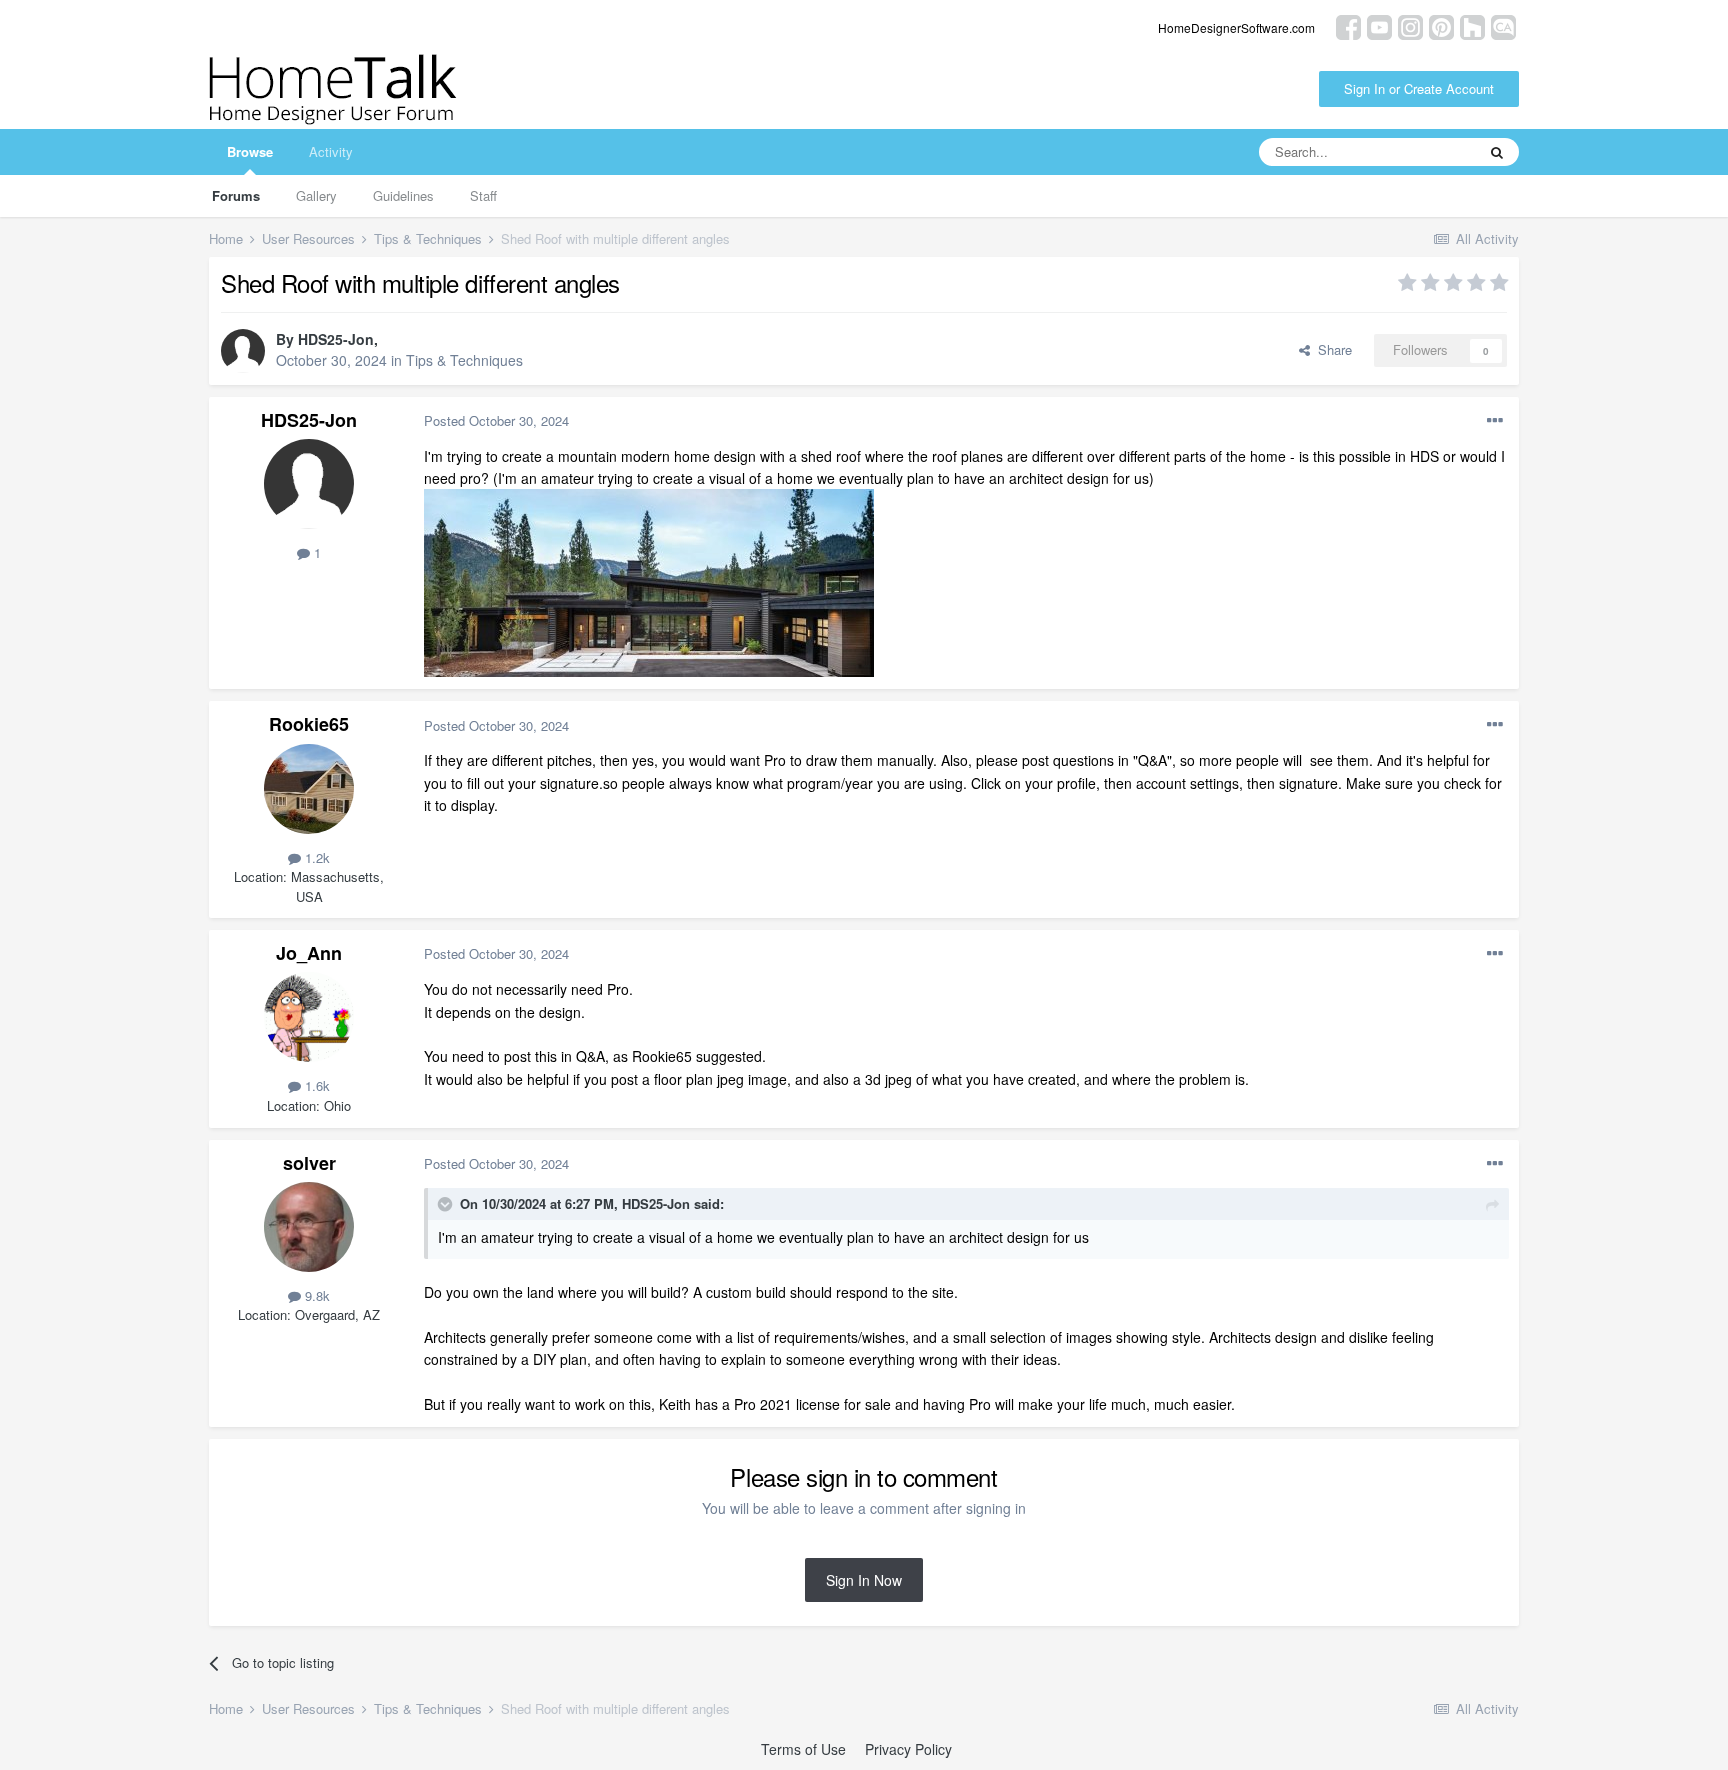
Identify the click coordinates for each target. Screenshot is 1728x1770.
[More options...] (1495, 421)
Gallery (316, 195)
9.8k (315, 1295)
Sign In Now (864, 1580)
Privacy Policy (908, 1749)
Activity (331, 151)
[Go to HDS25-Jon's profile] (243, 351)
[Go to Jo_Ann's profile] (309, 1017)
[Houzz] (1472, 25)
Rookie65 (309, 724)
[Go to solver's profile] (309, 1227)
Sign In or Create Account (1419, 88)
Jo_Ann (309, 953)
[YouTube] (1379, 25)
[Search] (1497, 152)
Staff (483, 195)
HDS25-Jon (336, 339)
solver (309, 1163)
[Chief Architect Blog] (1503, 25)
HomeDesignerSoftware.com (1236, 27)
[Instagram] (1410, 25)
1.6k (315, 1085)
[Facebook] (1348, 25)
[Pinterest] (1441, 25)
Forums (236, 195)
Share (1331, 349)
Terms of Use (803, 1749)
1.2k (315, 857)
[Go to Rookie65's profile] (309, 789)
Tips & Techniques (464, 360)
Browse (250, 151)
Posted (496, 420)
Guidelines (403, 195)
